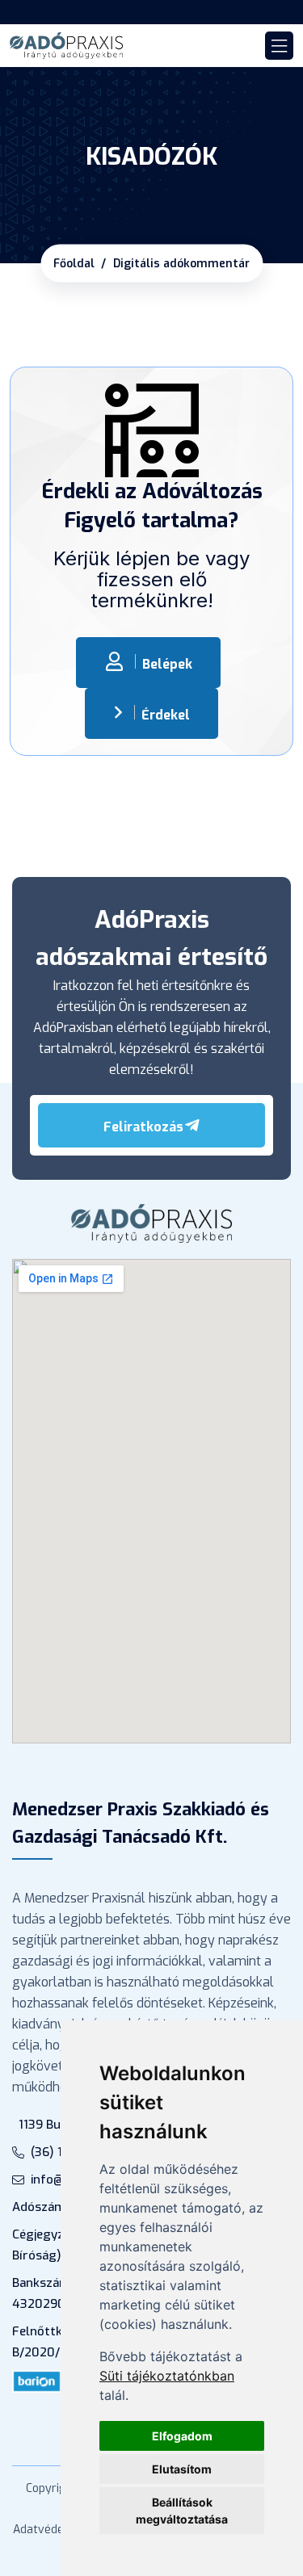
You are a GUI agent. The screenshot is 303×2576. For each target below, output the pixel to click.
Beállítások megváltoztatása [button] (182, 2511)
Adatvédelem (48, 2530)
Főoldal (74, 264)
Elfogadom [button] (182, 2436)
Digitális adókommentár (181, 264)
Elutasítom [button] (182, 2469)
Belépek (167, 664)
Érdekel (166, 715)
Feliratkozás (143, 1127)
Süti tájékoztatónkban (167, 2376)
